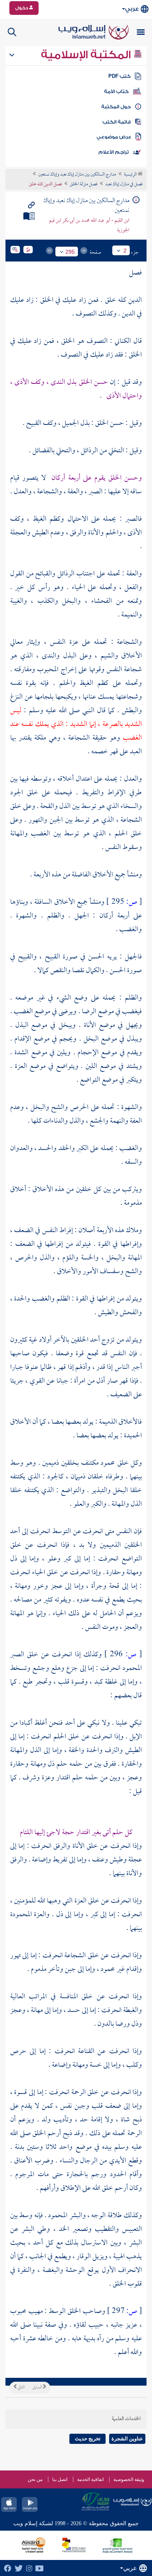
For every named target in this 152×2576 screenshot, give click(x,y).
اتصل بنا (60, 2479)
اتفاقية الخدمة (90, 2479)
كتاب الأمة (116, 91)
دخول (22, 8)
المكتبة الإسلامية (87, 55)
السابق (38, 2388)
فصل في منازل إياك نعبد (124, 185)
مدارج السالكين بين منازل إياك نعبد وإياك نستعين (77, 175)
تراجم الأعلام (114, 152)
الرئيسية (131, 175)
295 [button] (70, 252)
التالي (21, 2388)
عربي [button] (132, 9)
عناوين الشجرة (127, 2439)
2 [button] (125, 251)
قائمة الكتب (117, 122)
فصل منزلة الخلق (84, 185)
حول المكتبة (116, 107)
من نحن (35, 2479)
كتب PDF (119, 76)
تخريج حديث (88, 2439)
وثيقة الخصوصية (129, 2479)
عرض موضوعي (114, 137)
